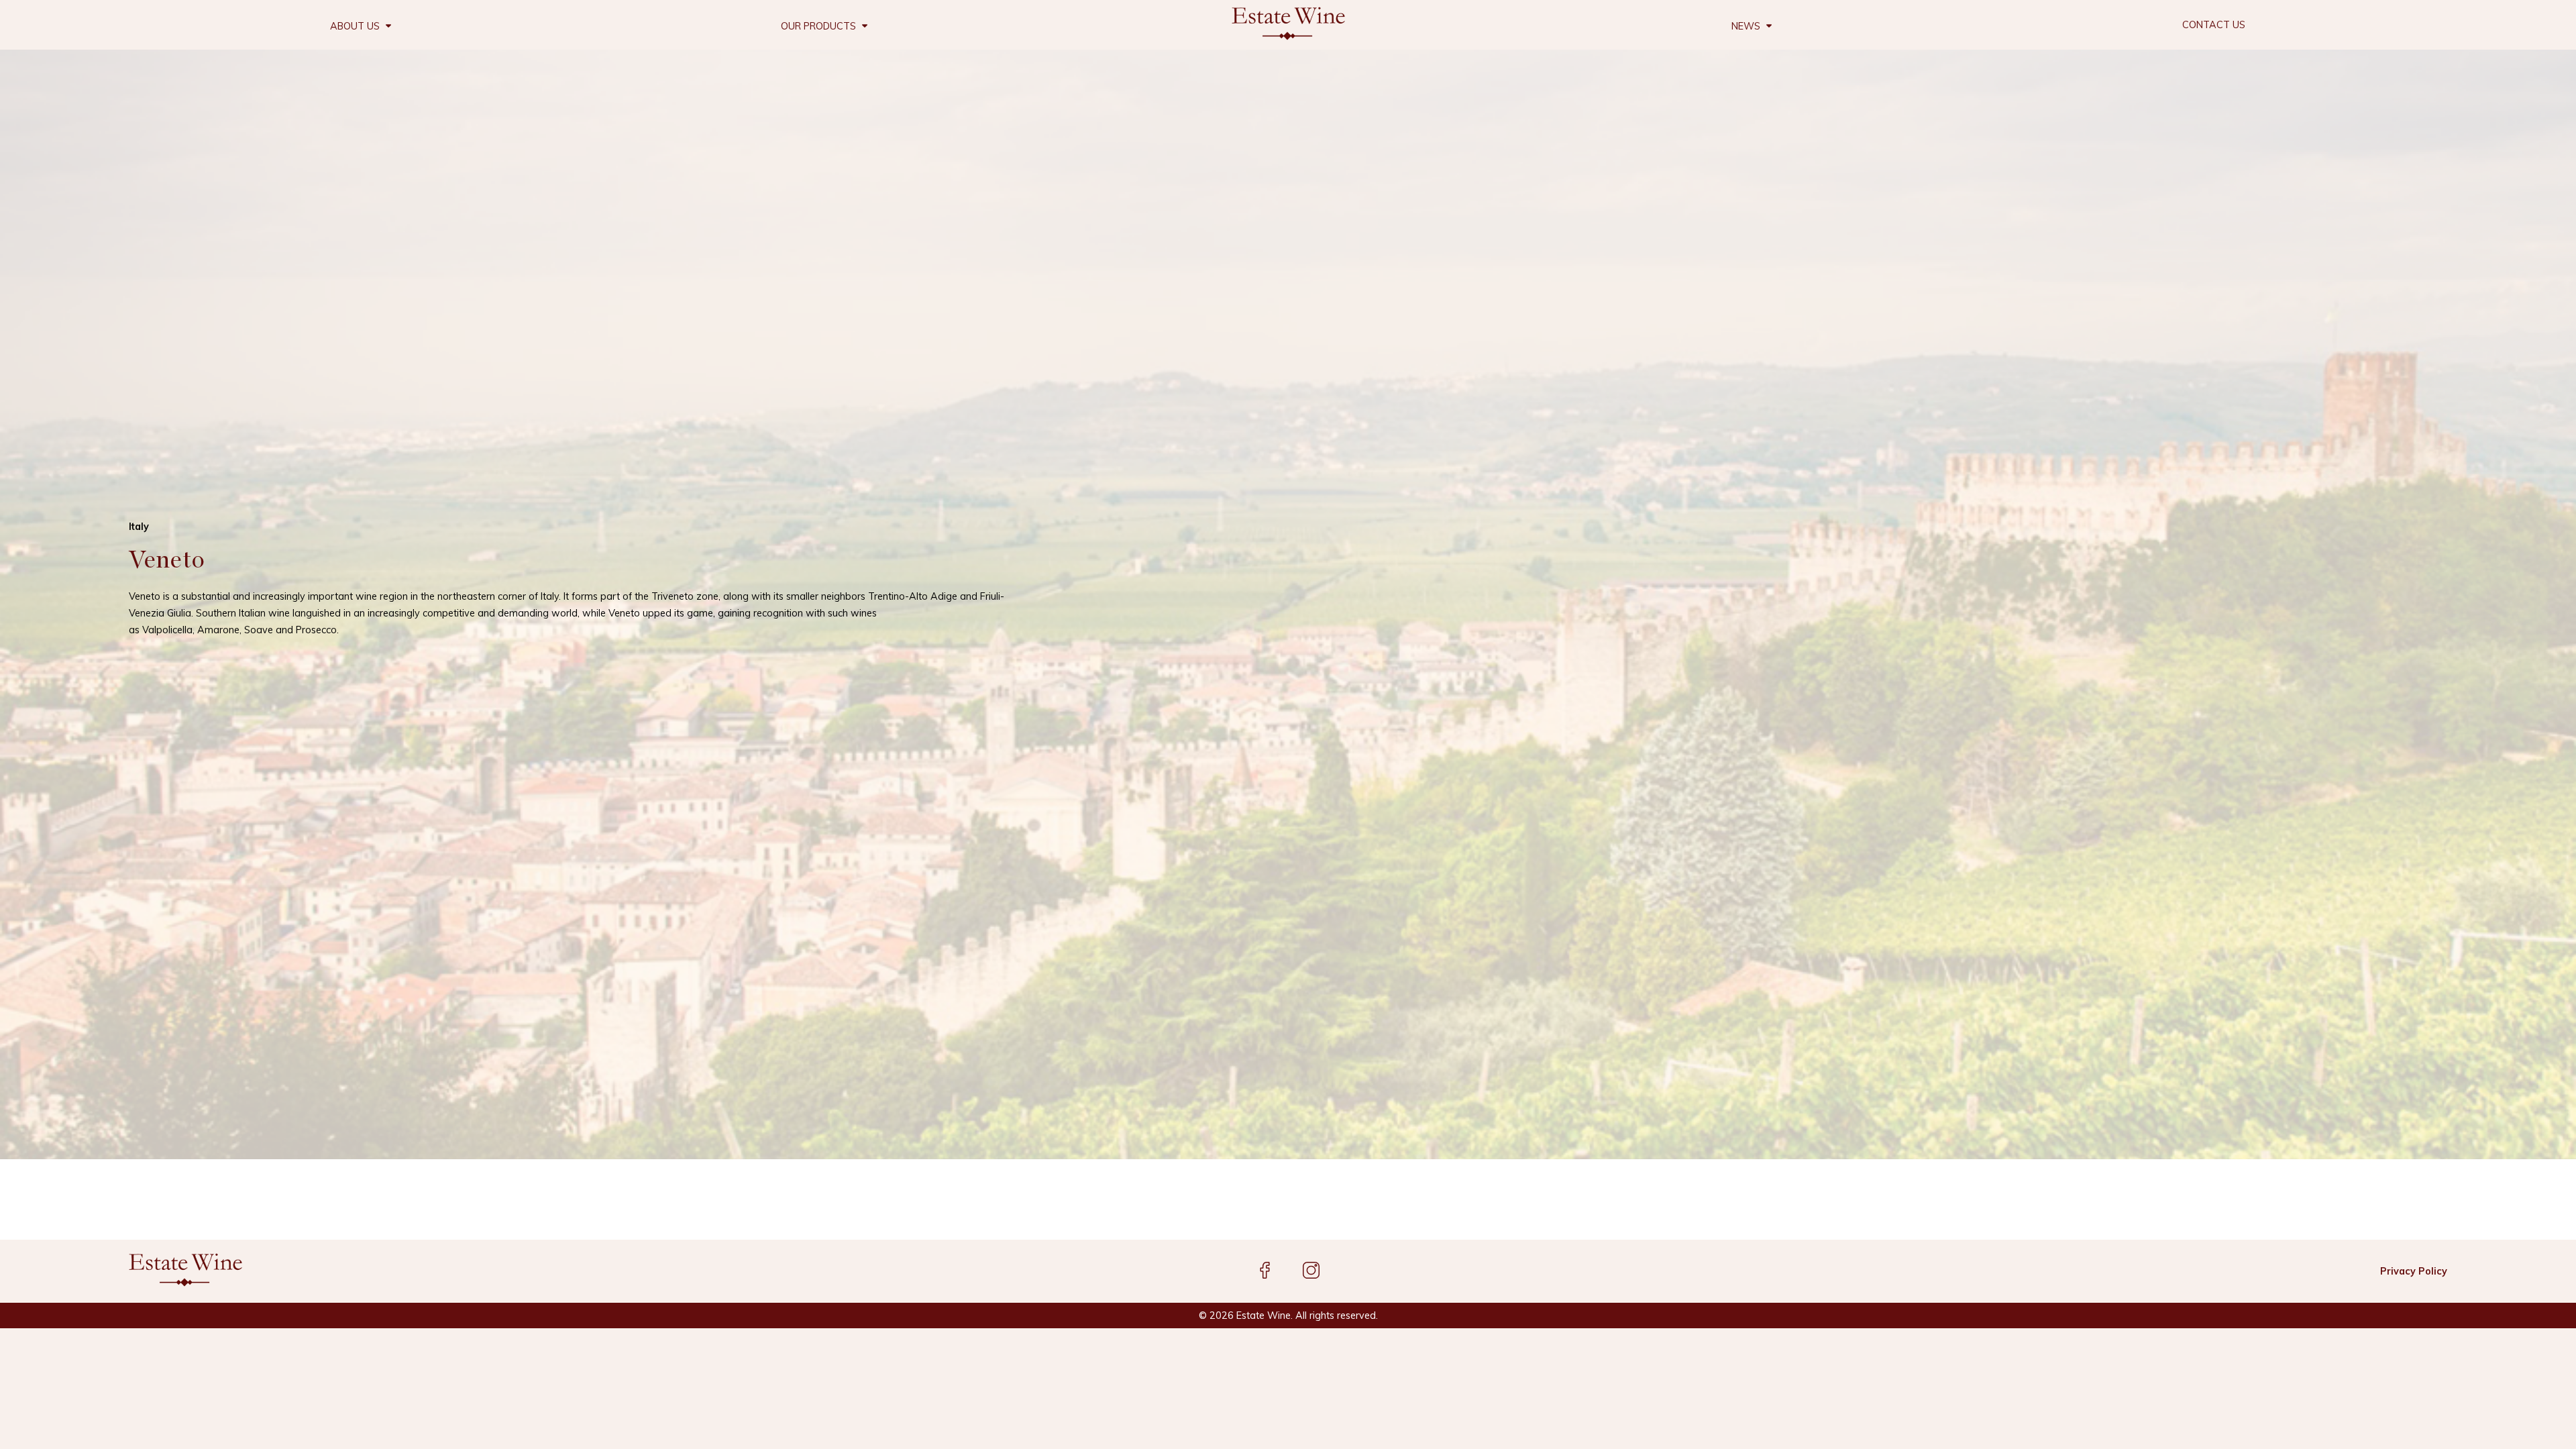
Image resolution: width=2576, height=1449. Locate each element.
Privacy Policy (2414, 1271)
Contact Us (2214, 25)
